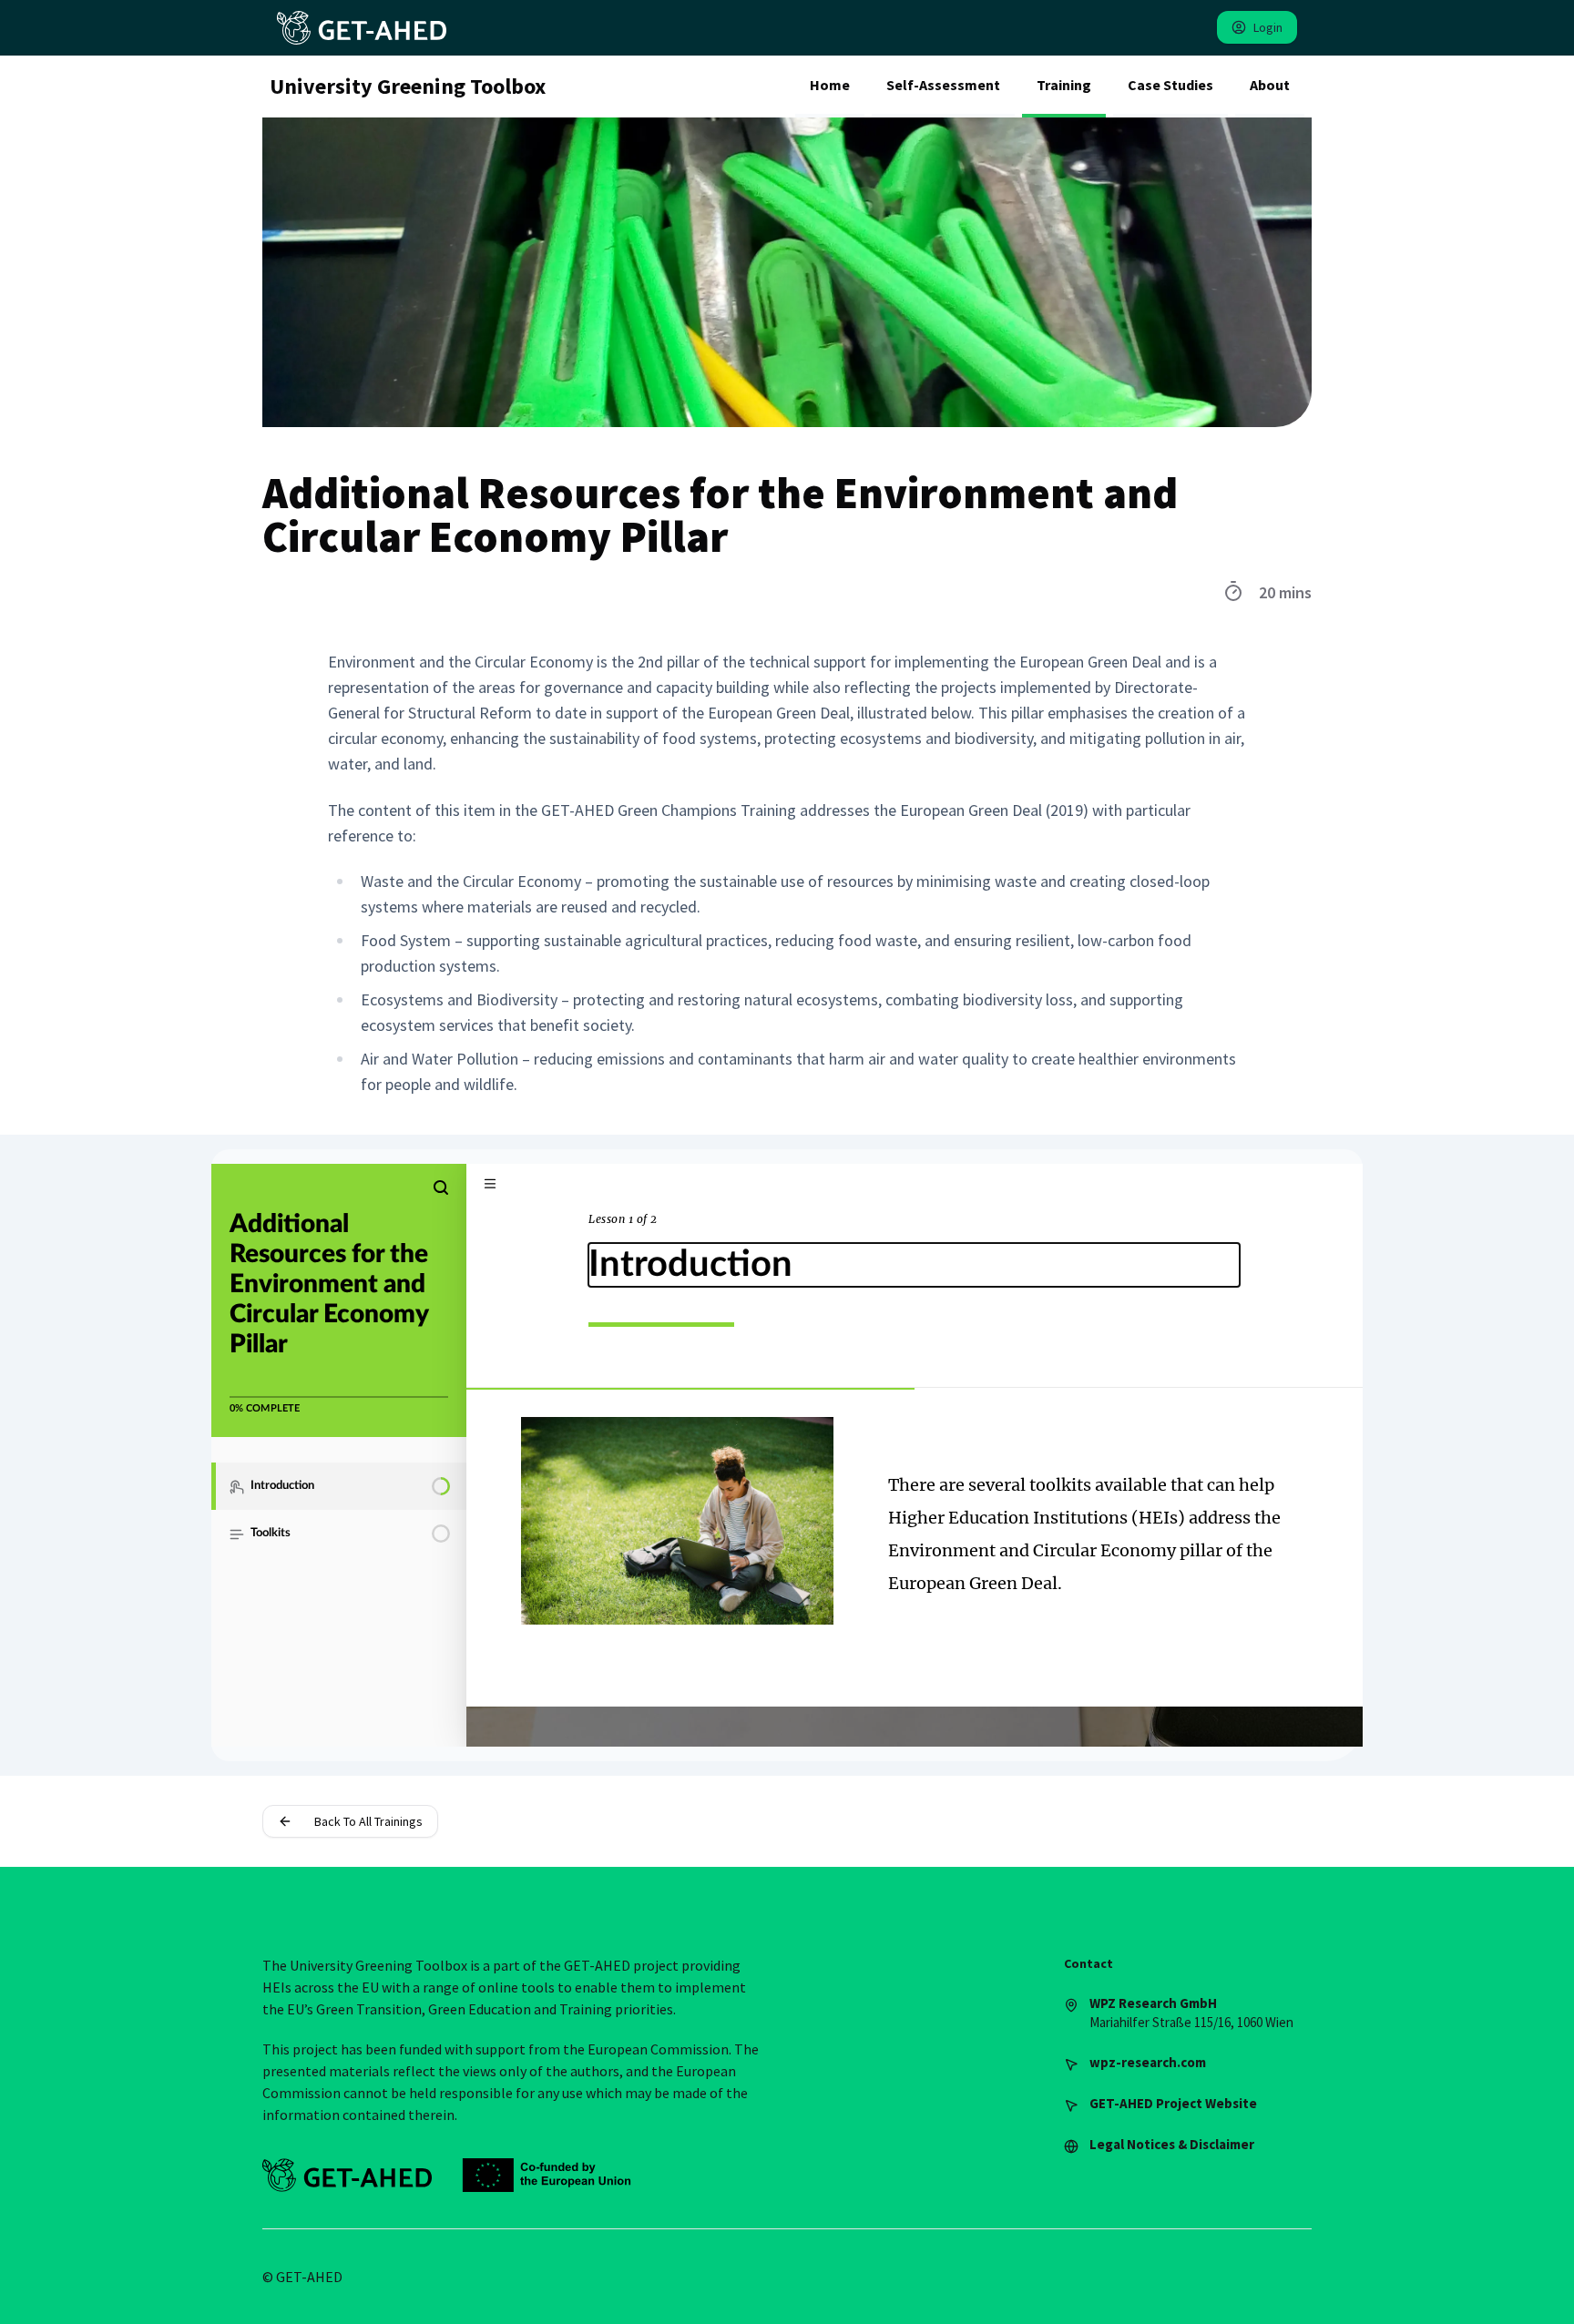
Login (1268, 27)
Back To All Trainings (368, 1821)
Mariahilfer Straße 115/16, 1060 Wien (1191, 2013)
